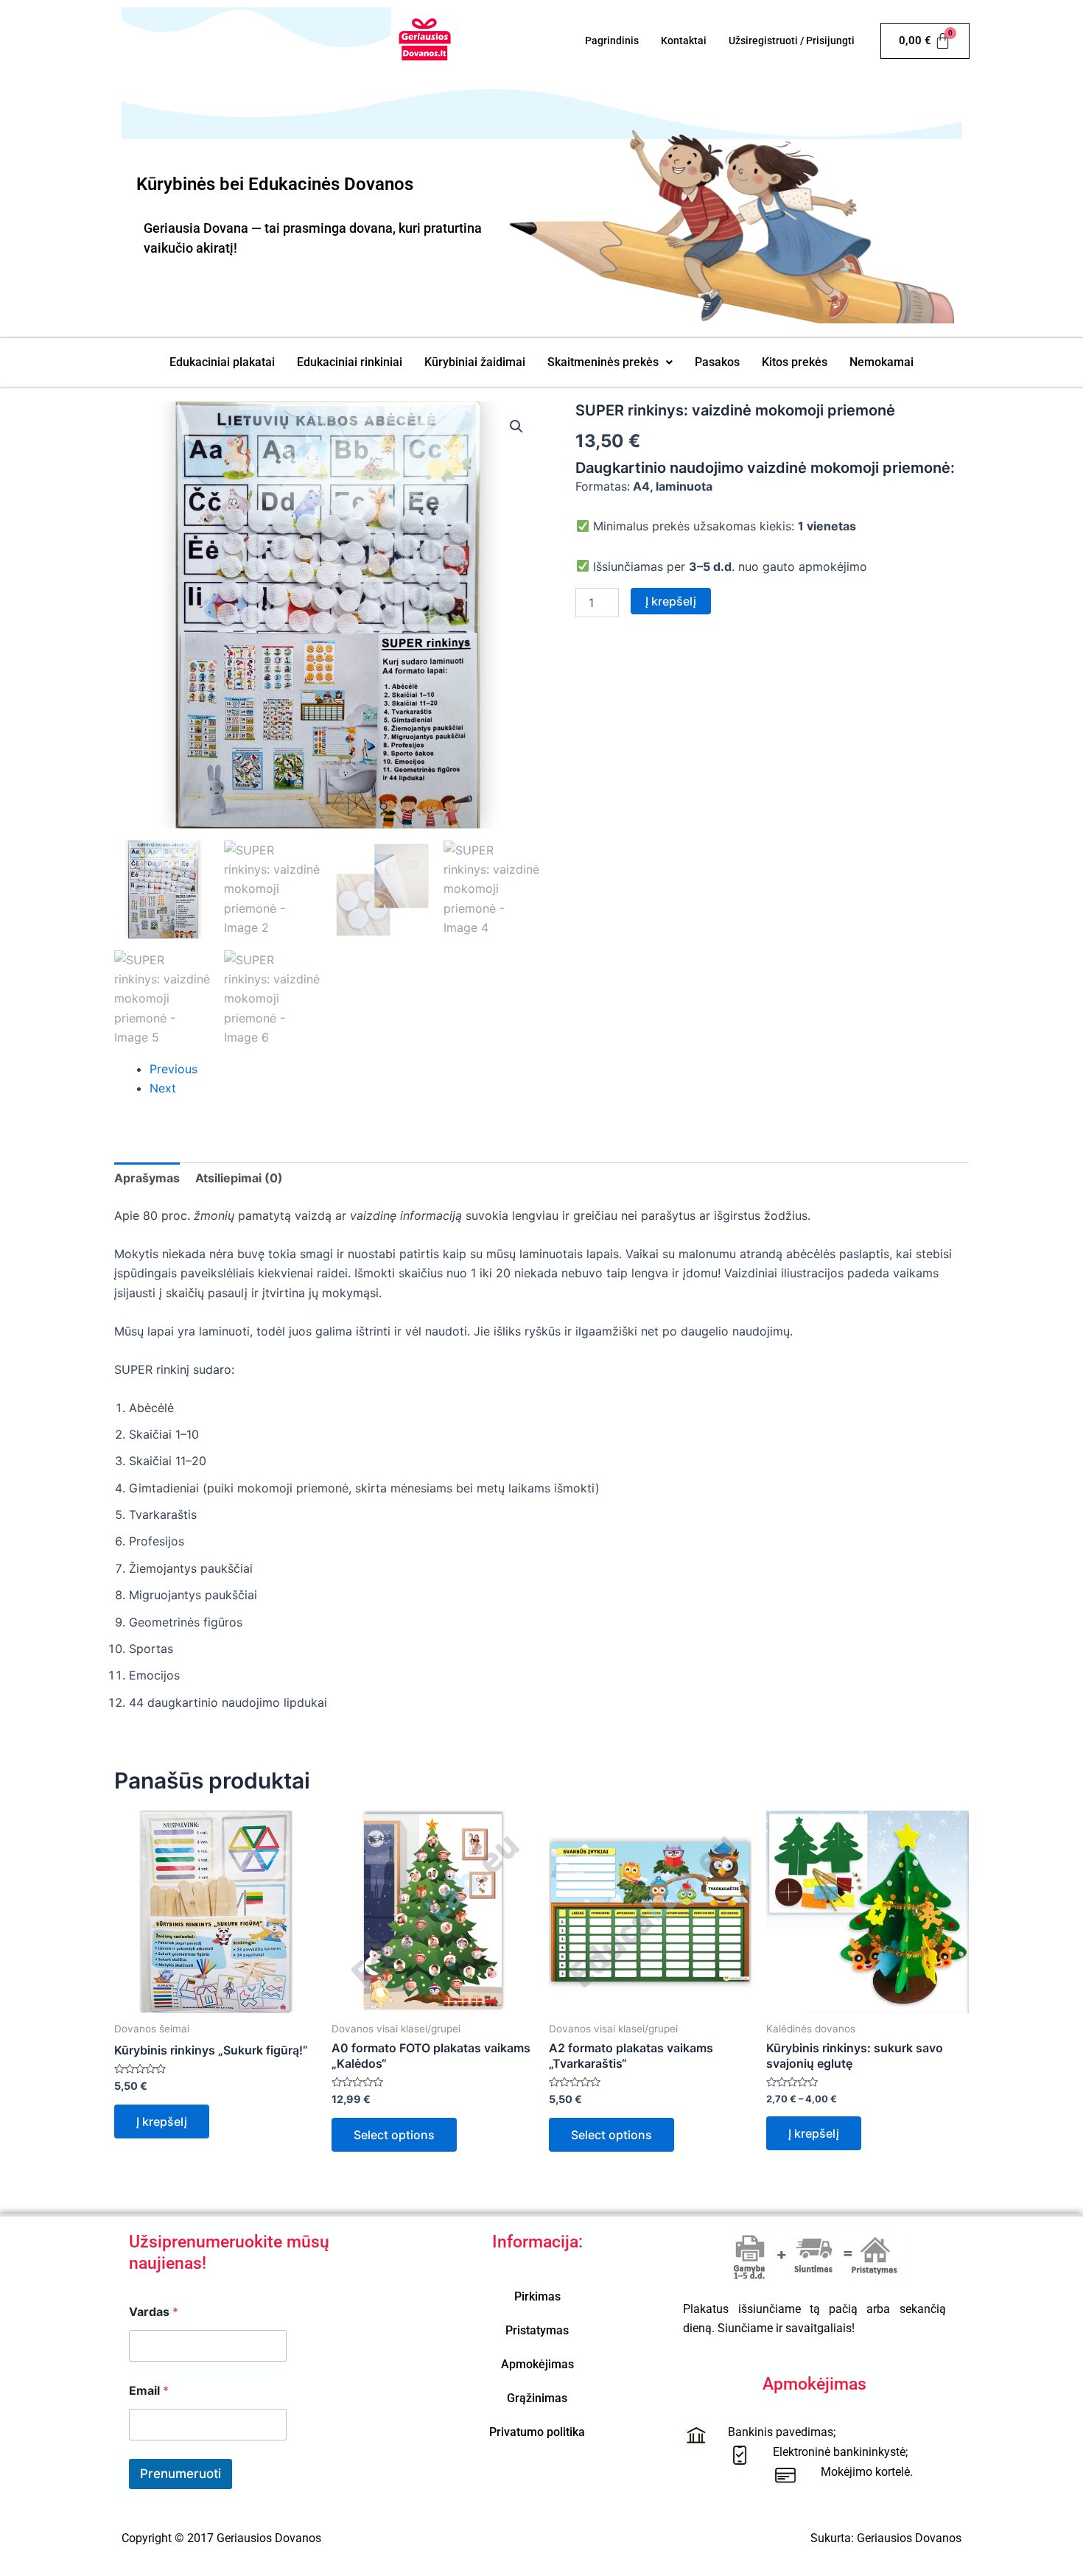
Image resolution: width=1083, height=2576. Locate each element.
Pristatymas (537, 2330)
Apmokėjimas (537, 2364)
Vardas (154, 2312)
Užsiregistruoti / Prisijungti (792, 41)
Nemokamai (882, 362)
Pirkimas (537, 2296)
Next (163, 1088)
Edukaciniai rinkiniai (350, 362)
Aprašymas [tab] (147, 1178)
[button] (610, 362)
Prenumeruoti (180, 2474)
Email (149, 2391)
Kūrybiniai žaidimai (475, 362)
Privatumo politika (537, 2432)
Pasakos (717, 362)
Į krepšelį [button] (162, 2121)
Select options (394, 2135)
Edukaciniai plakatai (222, 362)
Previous (174, 1069)
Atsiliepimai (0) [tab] (239, 1178)
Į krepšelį (671, 601)
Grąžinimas (537, 2398)
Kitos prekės (795, 362)
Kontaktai (684, 41)
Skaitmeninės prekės (603, 362)
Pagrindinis (612, 41)
